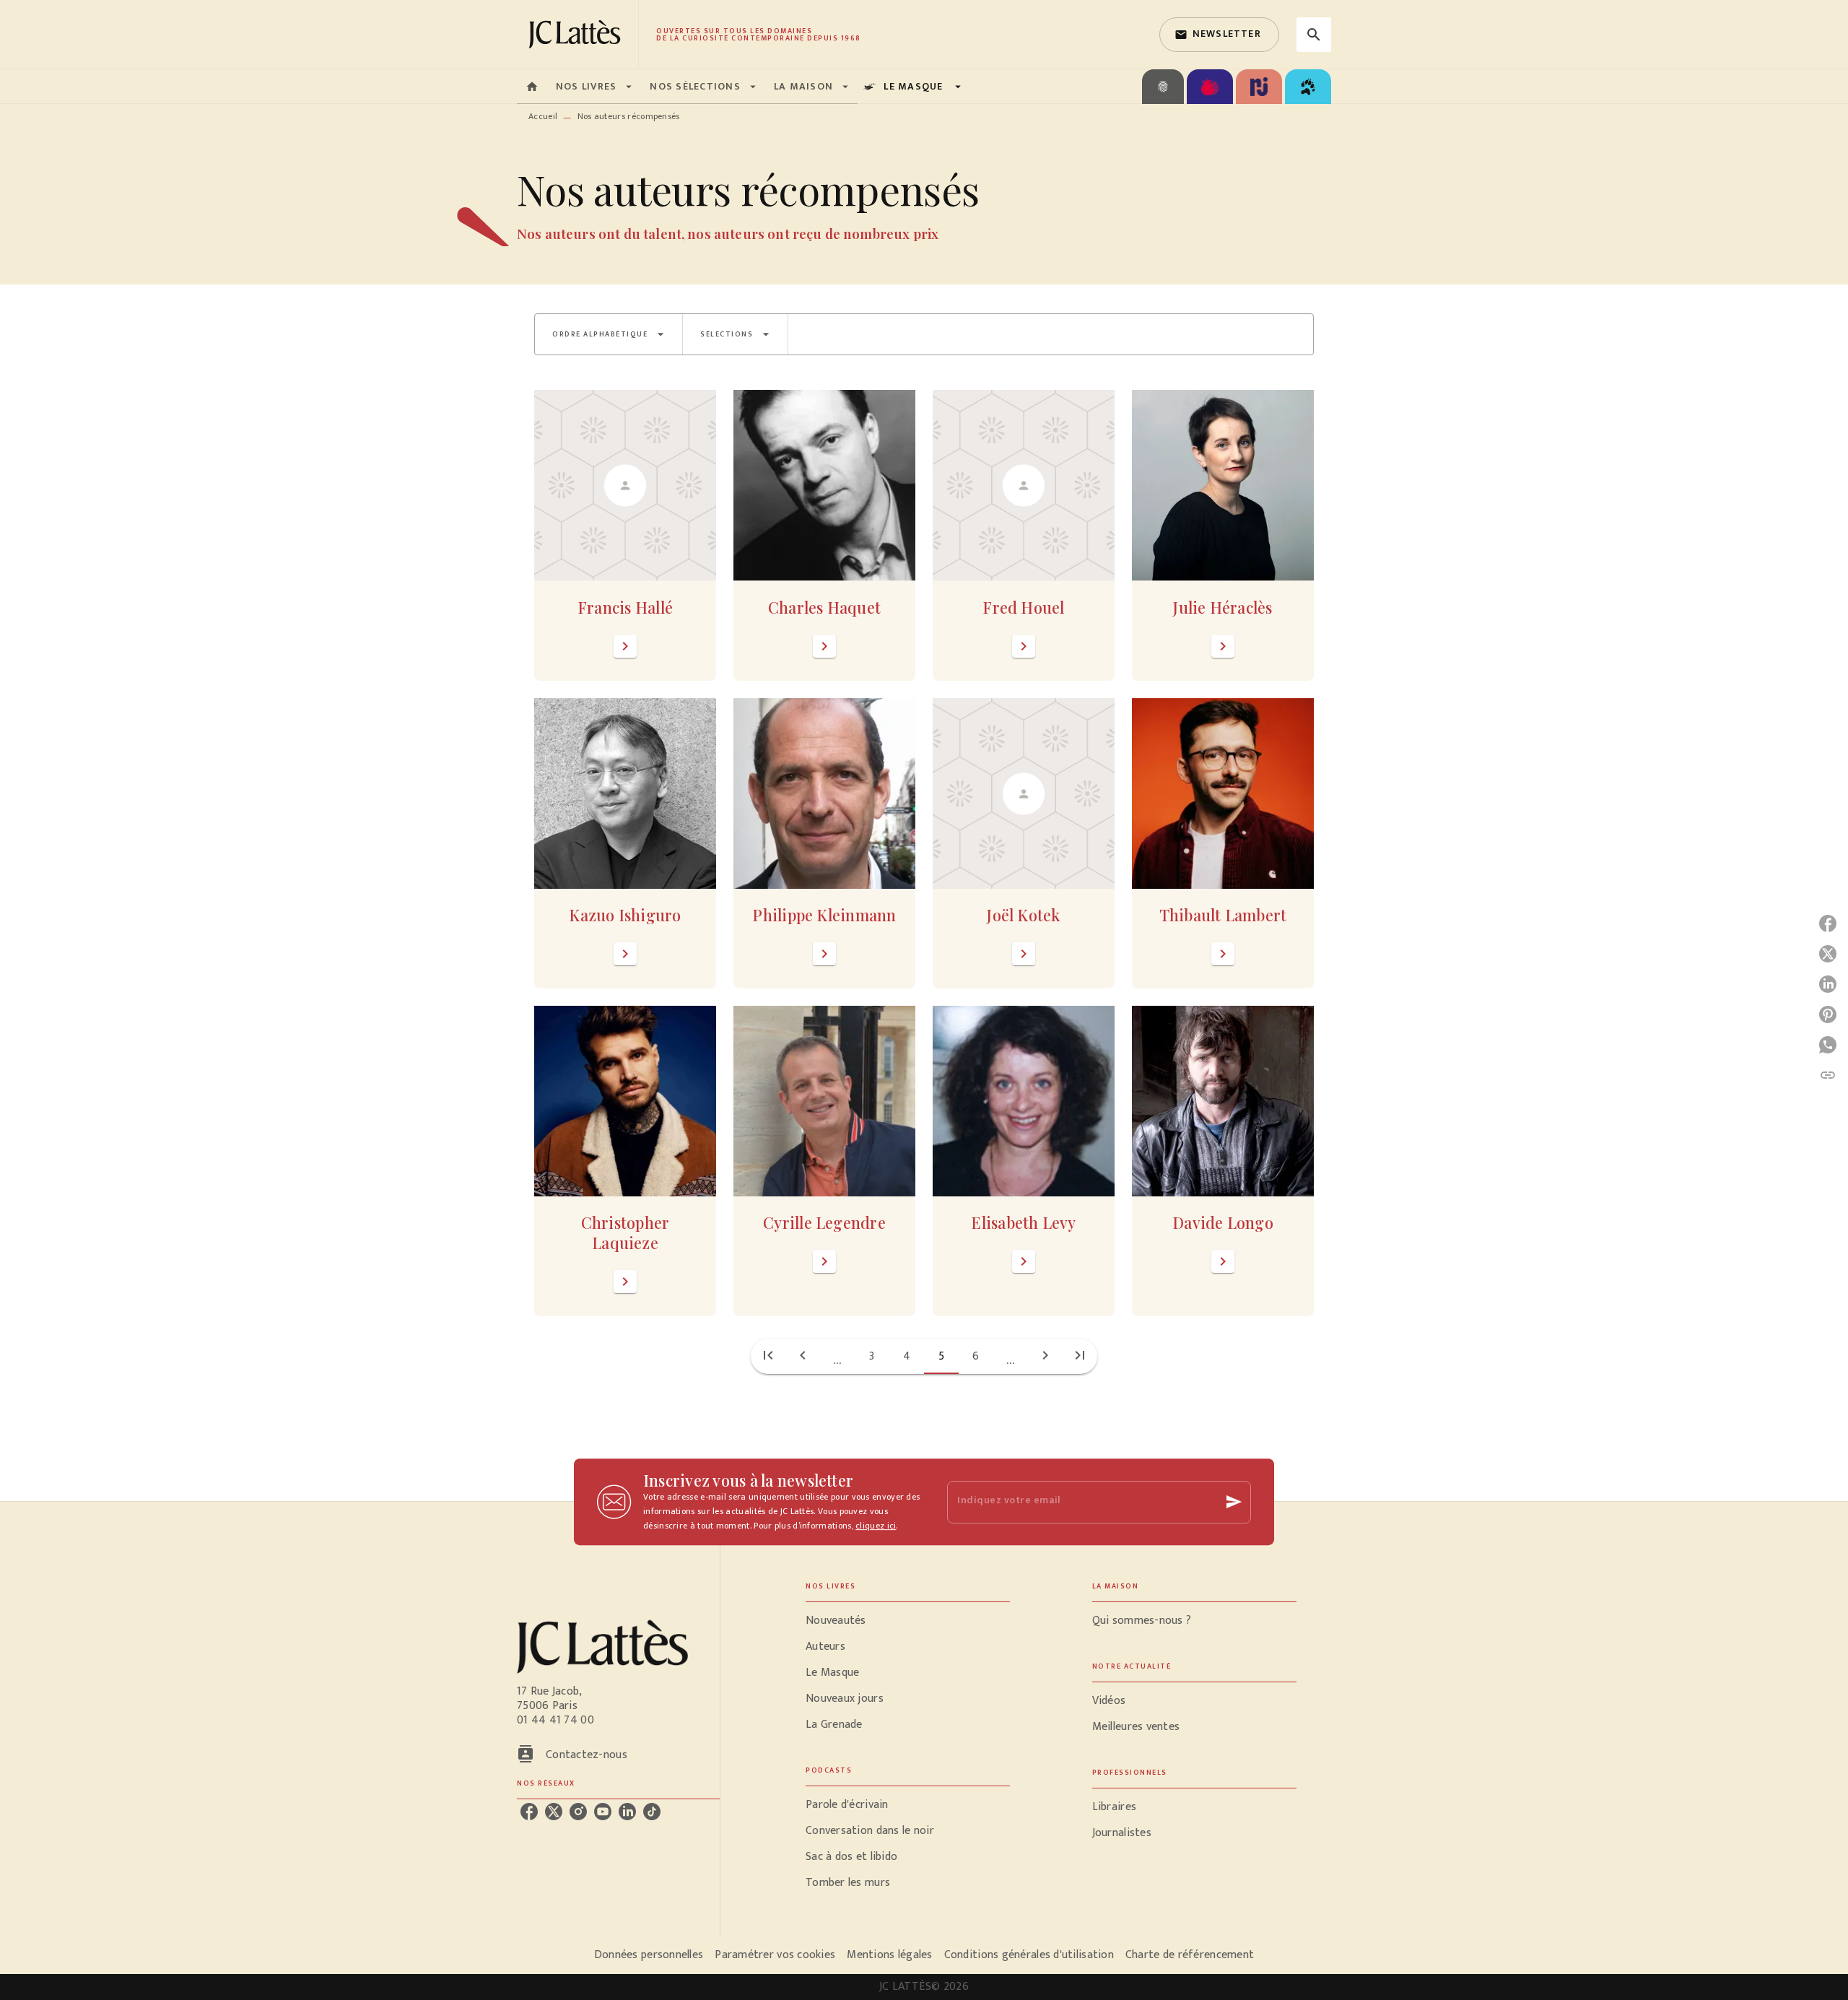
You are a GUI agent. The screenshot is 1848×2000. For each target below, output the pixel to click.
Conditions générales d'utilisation (1029, 1955)
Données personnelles (649, 1955)
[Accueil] (577, 34)
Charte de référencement (1190, 1955)
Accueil (543, 116)
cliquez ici (876, 1526)
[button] (1219, 35)
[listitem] (529, 1812)
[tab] (532, 87)
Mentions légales (889, 1955)
